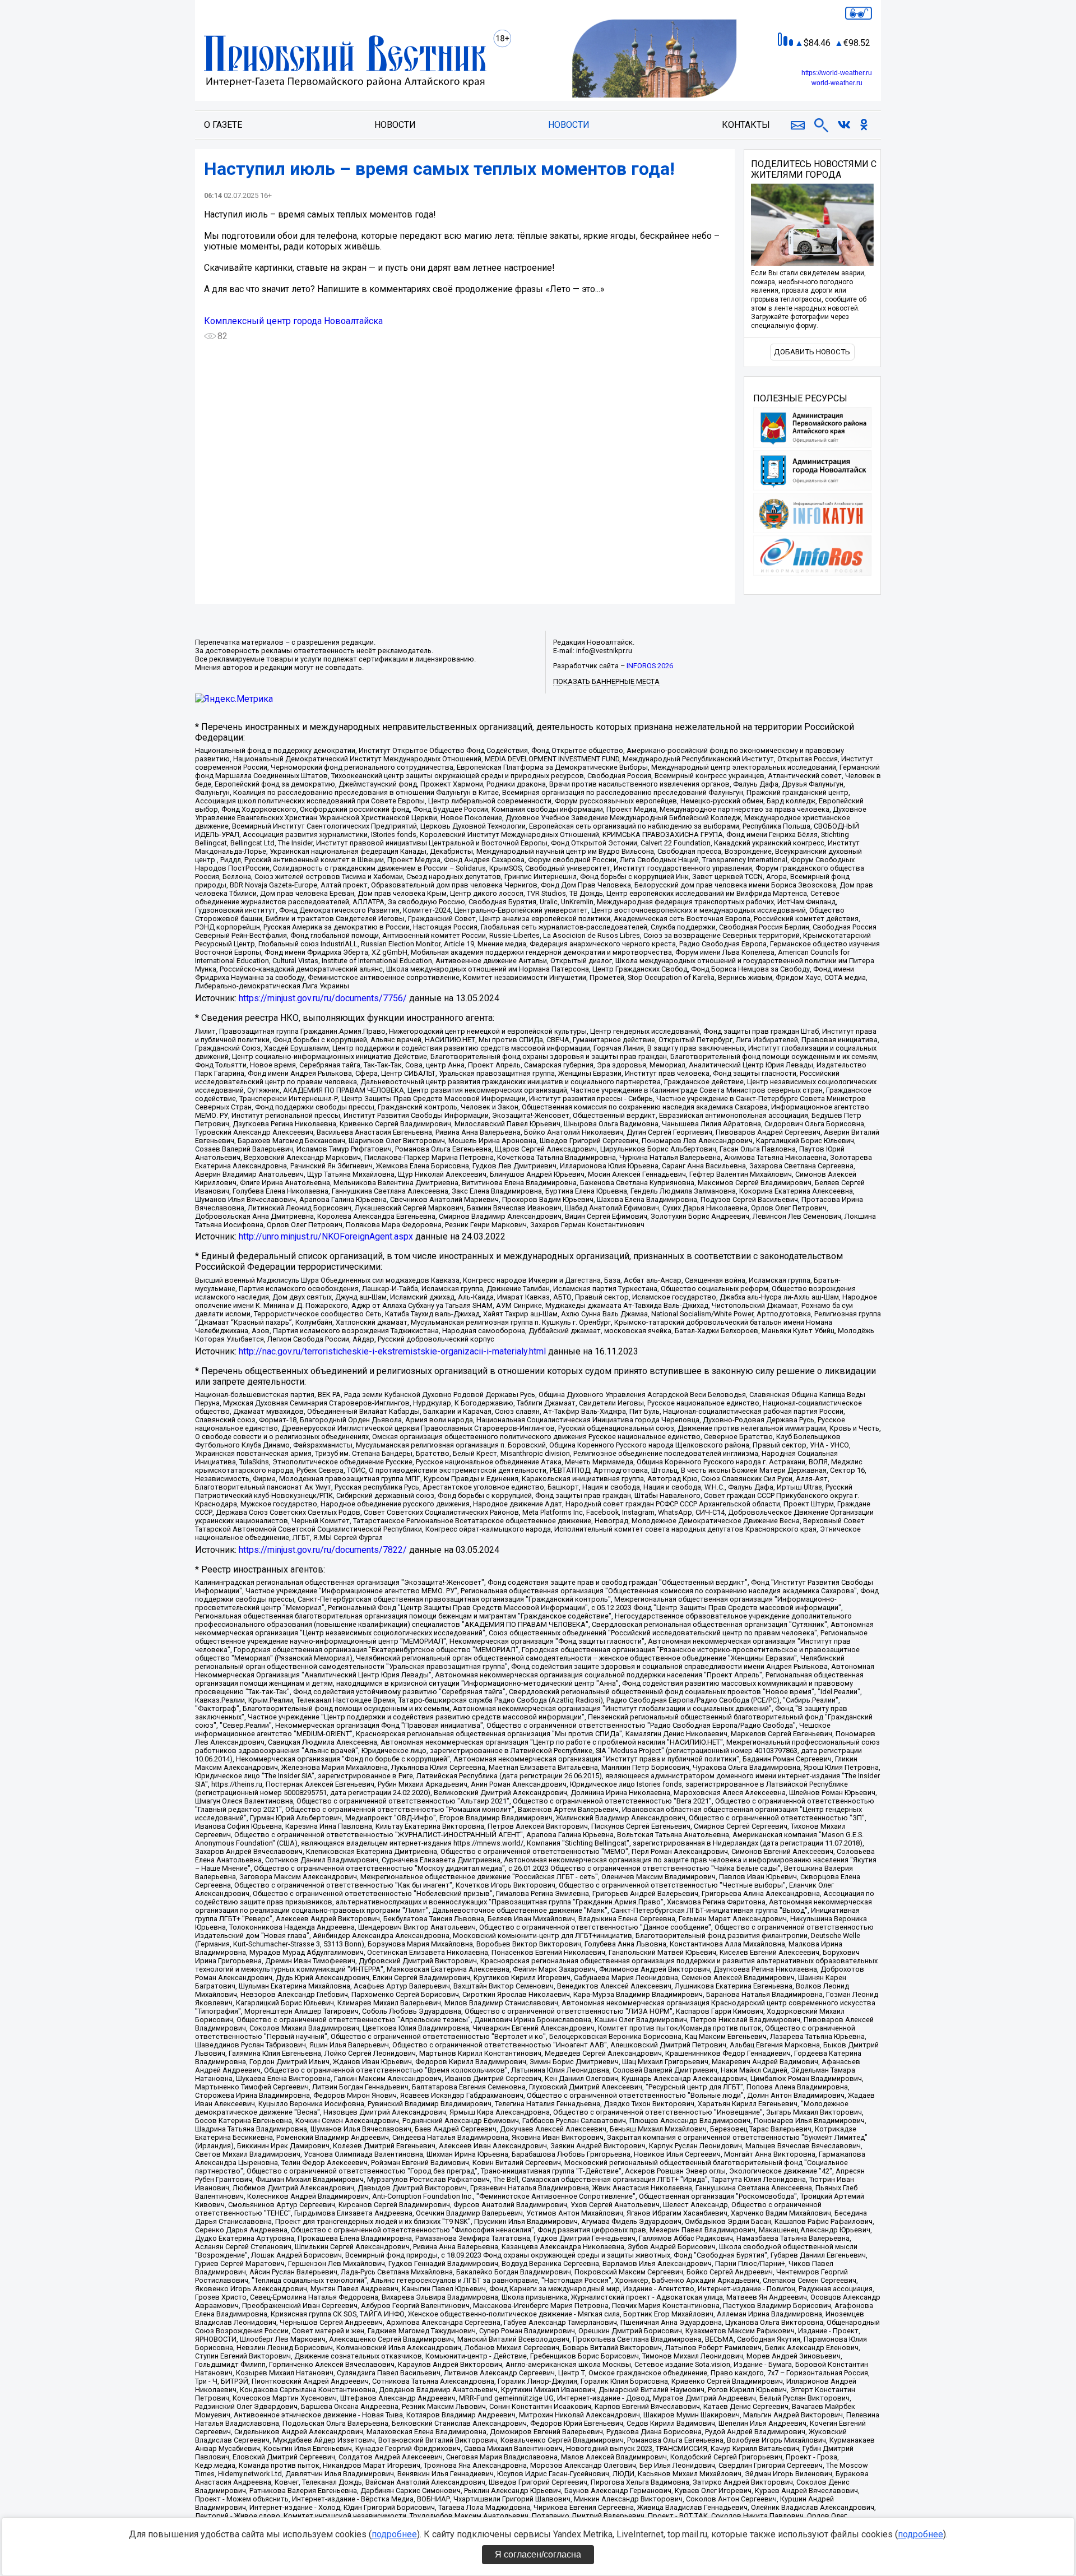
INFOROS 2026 (650, 666)
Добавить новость (812, 352)
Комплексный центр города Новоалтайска (293, 321)
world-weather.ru (837, 83)
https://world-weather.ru (837, 73)
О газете (223, 125)
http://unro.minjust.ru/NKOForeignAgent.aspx (326, 1236)
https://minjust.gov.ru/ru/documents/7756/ (323, 998)
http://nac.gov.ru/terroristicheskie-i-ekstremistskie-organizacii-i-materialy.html (392, 1351)
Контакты (746, 125)
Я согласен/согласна (538, 2554)
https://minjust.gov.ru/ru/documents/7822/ (323, 1550)
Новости (395, 125)
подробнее (394, 2534)
